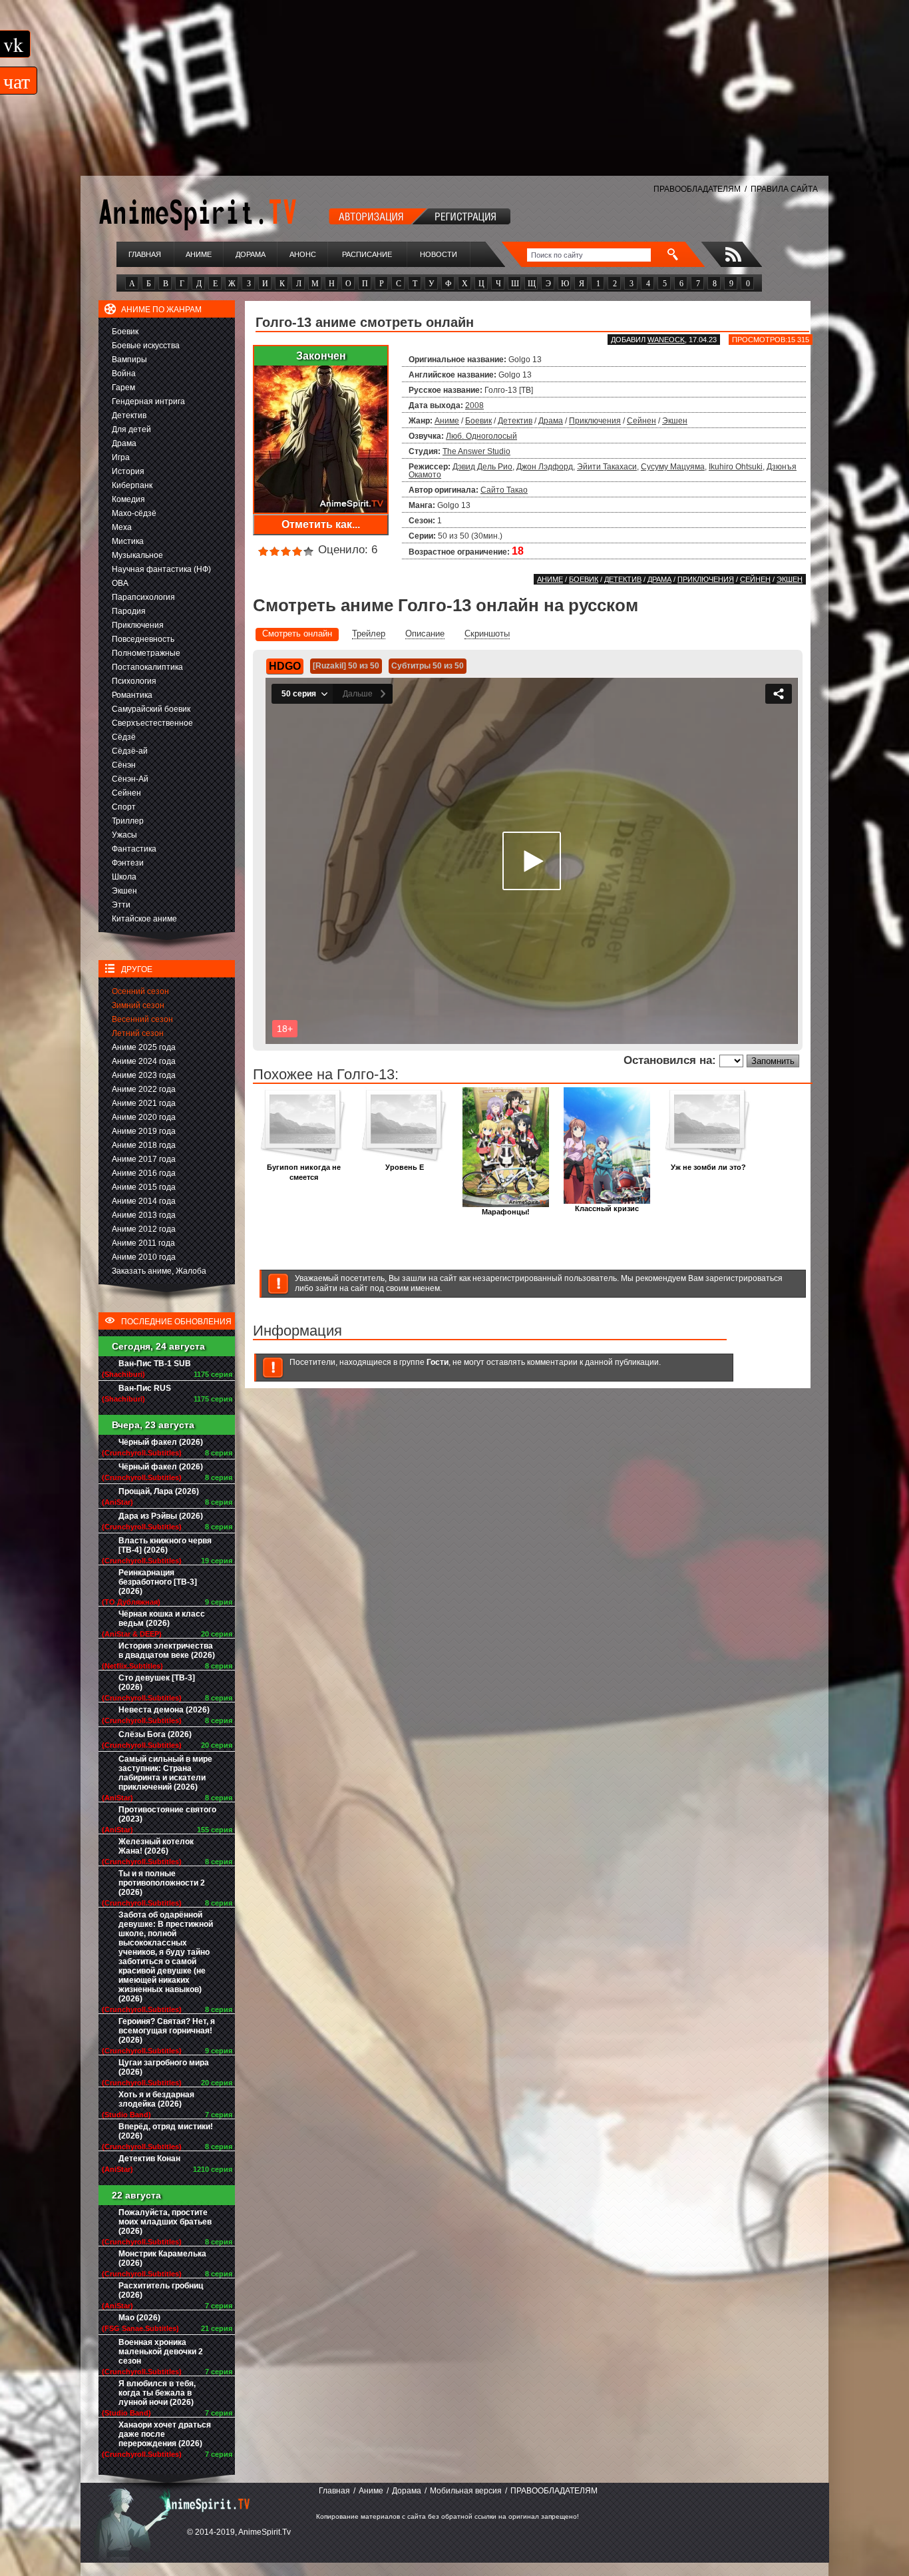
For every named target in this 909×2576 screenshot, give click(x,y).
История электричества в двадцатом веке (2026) (167, 1651)
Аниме (199, 254)
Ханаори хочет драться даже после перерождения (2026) (165, 2434)
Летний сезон (138, 1033)
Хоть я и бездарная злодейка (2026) (156, 2099)
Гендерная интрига (148, 401)
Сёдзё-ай (130, 751)
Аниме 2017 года (144, 1159)
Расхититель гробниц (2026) (161, 2290)
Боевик (125, 332)
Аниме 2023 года (144, 1075)
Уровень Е (405, 1167)
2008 (474, 405)
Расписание (367, 254)
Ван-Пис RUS (145, 1388)
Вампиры (129, 360)
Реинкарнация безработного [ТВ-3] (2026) (158, 1582)
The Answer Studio (476, 451)
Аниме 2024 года (144, 1061)
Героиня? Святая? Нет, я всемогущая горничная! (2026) (167, 2031)
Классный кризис (607, 1208)
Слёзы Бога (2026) (155, 1734)
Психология (134, 681)
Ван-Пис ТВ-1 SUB (155, 1364)
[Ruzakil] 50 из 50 (346, 666)
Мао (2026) (139, 2318)
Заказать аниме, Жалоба (159, 1271)
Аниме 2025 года (144, 1047)
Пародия (129, 611)
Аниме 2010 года (144, 1257)
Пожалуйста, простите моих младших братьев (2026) (165, 2222)
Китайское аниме (144, 919)
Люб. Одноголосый (481, 436)
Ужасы (124, 835)
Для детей (131, 429)
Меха (122, 527)
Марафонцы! (506, 1212)
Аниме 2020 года (144, 1117)
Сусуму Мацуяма (673, 467)
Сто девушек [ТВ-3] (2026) (157, 1682)
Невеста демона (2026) (164, 1710)
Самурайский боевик (151, 709)
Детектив (129, 415)
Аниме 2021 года (144, 1103)
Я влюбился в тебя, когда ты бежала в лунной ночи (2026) (157, 2393)
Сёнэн (124, 765)
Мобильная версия (466, 2491)
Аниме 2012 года (144, 1229)
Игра (121, 457)
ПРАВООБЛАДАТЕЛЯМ (697, 189)
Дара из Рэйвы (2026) (161, 1516)
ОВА (120, 583)
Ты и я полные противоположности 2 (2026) (162, 1883)
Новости (439, 254)
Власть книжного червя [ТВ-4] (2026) (165, 1545)
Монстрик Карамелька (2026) (162, 2258)
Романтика (132, 695)
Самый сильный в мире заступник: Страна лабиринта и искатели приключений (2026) (165, 1773)
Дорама (251, 254)
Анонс (303, 254)
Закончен (321, 356)
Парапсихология (143, 597)
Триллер (128, 821)
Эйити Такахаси (607, 467)
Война (124, 374)
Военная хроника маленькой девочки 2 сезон (161, 2352)
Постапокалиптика (147, 667)
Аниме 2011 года (143, 1243)
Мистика (128, 541)
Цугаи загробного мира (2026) (164, 2067)
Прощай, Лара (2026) (159, 1491)
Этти (121, 905)
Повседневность (143, 639)
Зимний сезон (138, 1005)
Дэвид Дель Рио (482, 467)
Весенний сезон (142, 1019)
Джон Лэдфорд (545, 467)
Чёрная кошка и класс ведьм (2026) (162, 1619)
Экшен (124, 891)
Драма (124, 443)
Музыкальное (137, 555)
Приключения (138, 625)
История (128, 471)
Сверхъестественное (152, 723)
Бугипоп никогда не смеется (304, 1172)
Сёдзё (124, 737)
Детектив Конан (149, 2159)
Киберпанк (132, 485)
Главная (145, 254)
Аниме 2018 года (144, 1145)
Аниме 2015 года (144, 1187)
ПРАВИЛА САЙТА (784, 189)
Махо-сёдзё (134, 513)
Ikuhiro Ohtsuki (736, 467)
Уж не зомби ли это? (708, 1167)
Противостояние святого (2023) (167, 1814)
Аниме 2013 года (144, 1215)
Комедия (128, 499)
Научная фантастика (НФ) (161, 569)
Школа (124, 877)
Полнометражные (146, 653)
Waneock (666, 340)
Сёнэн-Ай (130, 779)
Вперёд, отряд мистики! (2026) (166, 2131)
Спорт (124, 807)
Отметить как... (321, 524)
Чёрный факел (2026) (161, 1442)
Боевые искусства (146, 346)
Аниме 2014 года (144, 1201)
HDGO (285, 666)
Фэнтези (128, 863)
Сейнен (126, 793)
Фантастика (134, 849)
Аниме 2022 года (144, 1089)
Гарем (123, 387)
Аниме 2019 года (144, 1131)
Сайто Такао (504, 490)
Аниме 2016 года (144, 1173)
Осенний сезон (140, 991)
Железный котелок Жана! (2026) (156, 1846)
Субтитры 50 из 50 (428, 666)
